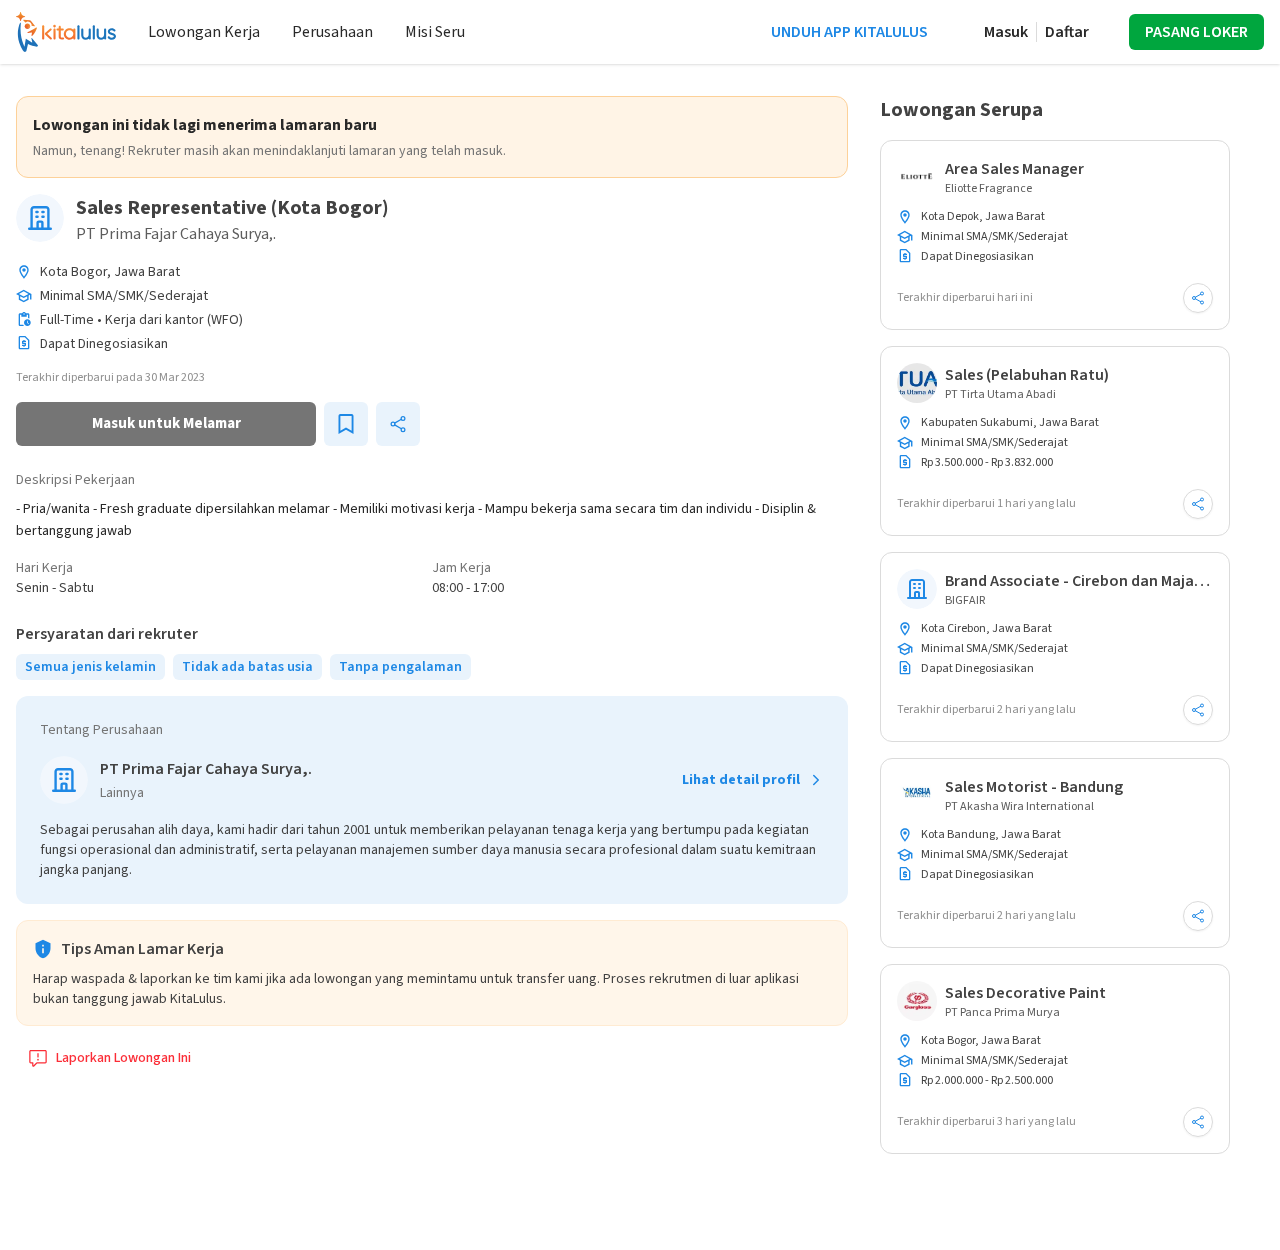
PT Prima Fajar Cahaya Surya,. (176, 234)
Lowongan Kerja (204, 32)
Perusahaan (332, 32)
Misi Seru (435, 32)
